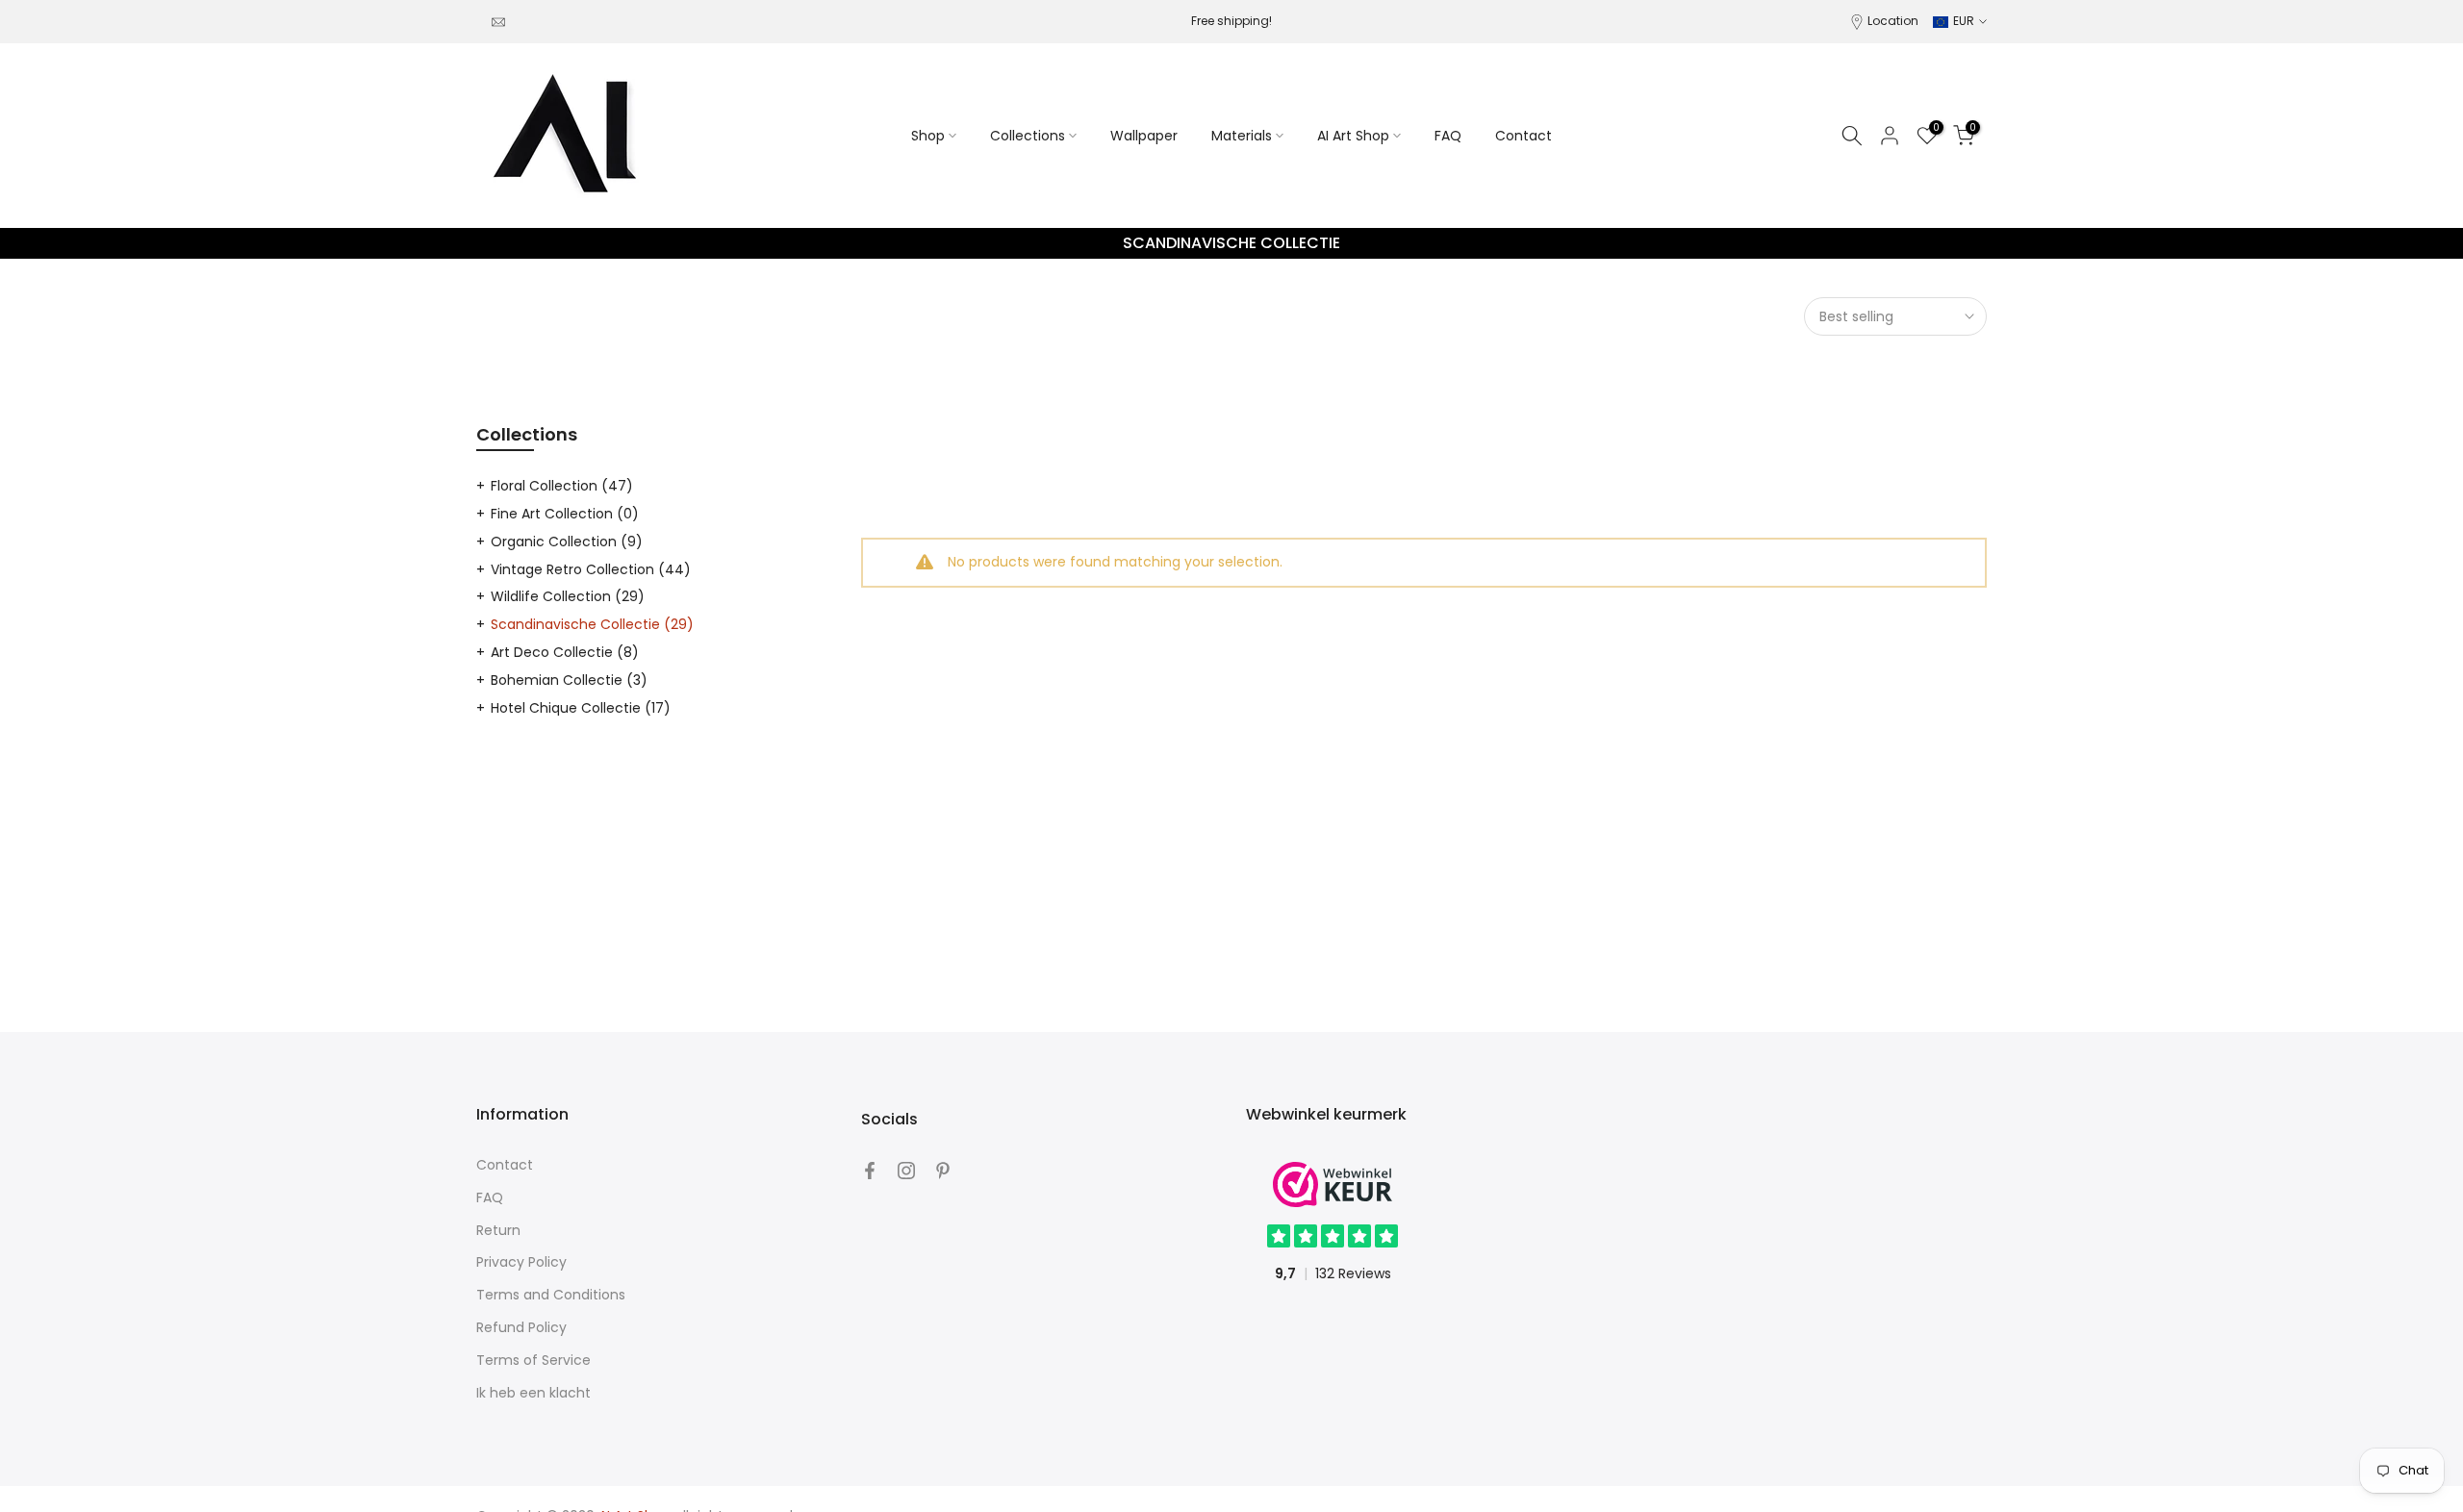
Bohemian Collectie (569, 680)
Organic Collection (567, 542)
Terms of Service (533, 1360)
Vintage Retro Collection (591, 569)
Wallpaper (1144, 136)
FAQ (1448, 136)
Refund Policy (521, 1327)
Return (498, 1230)
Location (1893, 21)
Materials (1242, 136)
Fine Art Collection (565, 514)
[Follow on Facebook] (870, 1171)
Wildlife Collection (568, 596)
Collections (1028, 136)
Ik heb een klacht (533, 1393)
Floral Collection (562, 486)
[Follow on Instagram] (906, 1171)
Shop (928, 136)
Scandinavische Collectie (592, 624)
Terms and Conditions (551, 1295)
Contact (1524, 136)
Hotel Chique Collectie (581, 708)
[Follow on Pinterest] (943, 1171)
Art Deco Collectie (565, 652)
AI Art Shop (1353, 136)
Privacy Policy (521, 1262)
